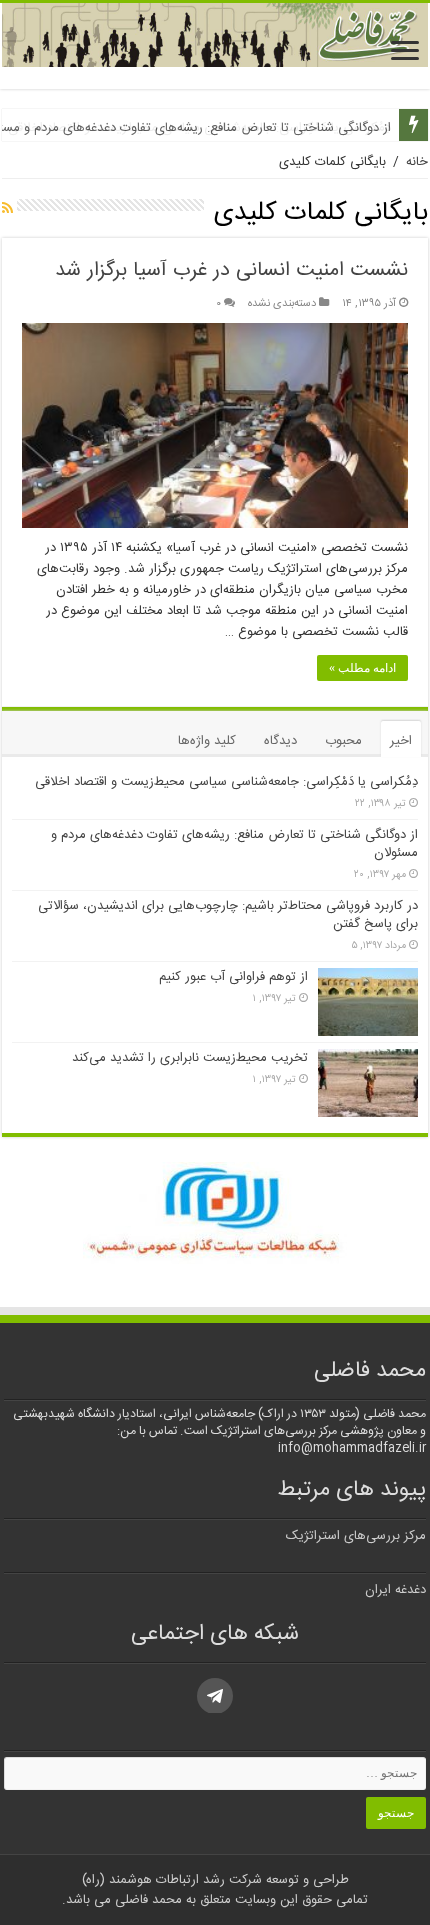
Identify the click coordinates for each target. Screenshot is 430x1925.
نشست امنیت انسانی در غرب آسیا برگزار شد (231, 270)
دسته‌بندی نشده (282, 303)
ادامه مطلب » (362, 668)
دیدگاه (280, 741)
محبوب (343, 741)
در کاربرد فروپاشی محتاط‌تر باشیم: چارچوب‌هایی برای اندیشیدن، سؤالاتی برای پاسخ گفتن (228, 915)
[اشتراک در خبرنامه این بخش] (7, 210)
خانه (417, 162)
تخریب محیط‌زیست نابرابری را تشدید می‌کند (190, 1058)
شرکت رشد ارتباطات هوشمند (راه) (172, 1880)
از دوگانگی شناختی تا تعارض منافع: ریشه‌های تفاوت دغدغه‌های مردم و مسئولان (234, 844)
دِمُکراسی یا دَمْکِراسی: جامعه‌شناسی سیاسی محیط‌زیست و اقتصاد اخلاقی (226, 782)
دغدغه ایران (395, 1590)
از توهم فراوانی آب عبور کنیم (233, 977)
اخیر (401, 741)
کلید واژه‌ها (207, 741)
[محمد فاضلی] (215, 35)
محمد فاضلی (146, 1900)
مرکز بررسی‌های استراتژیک (356, 1536)
